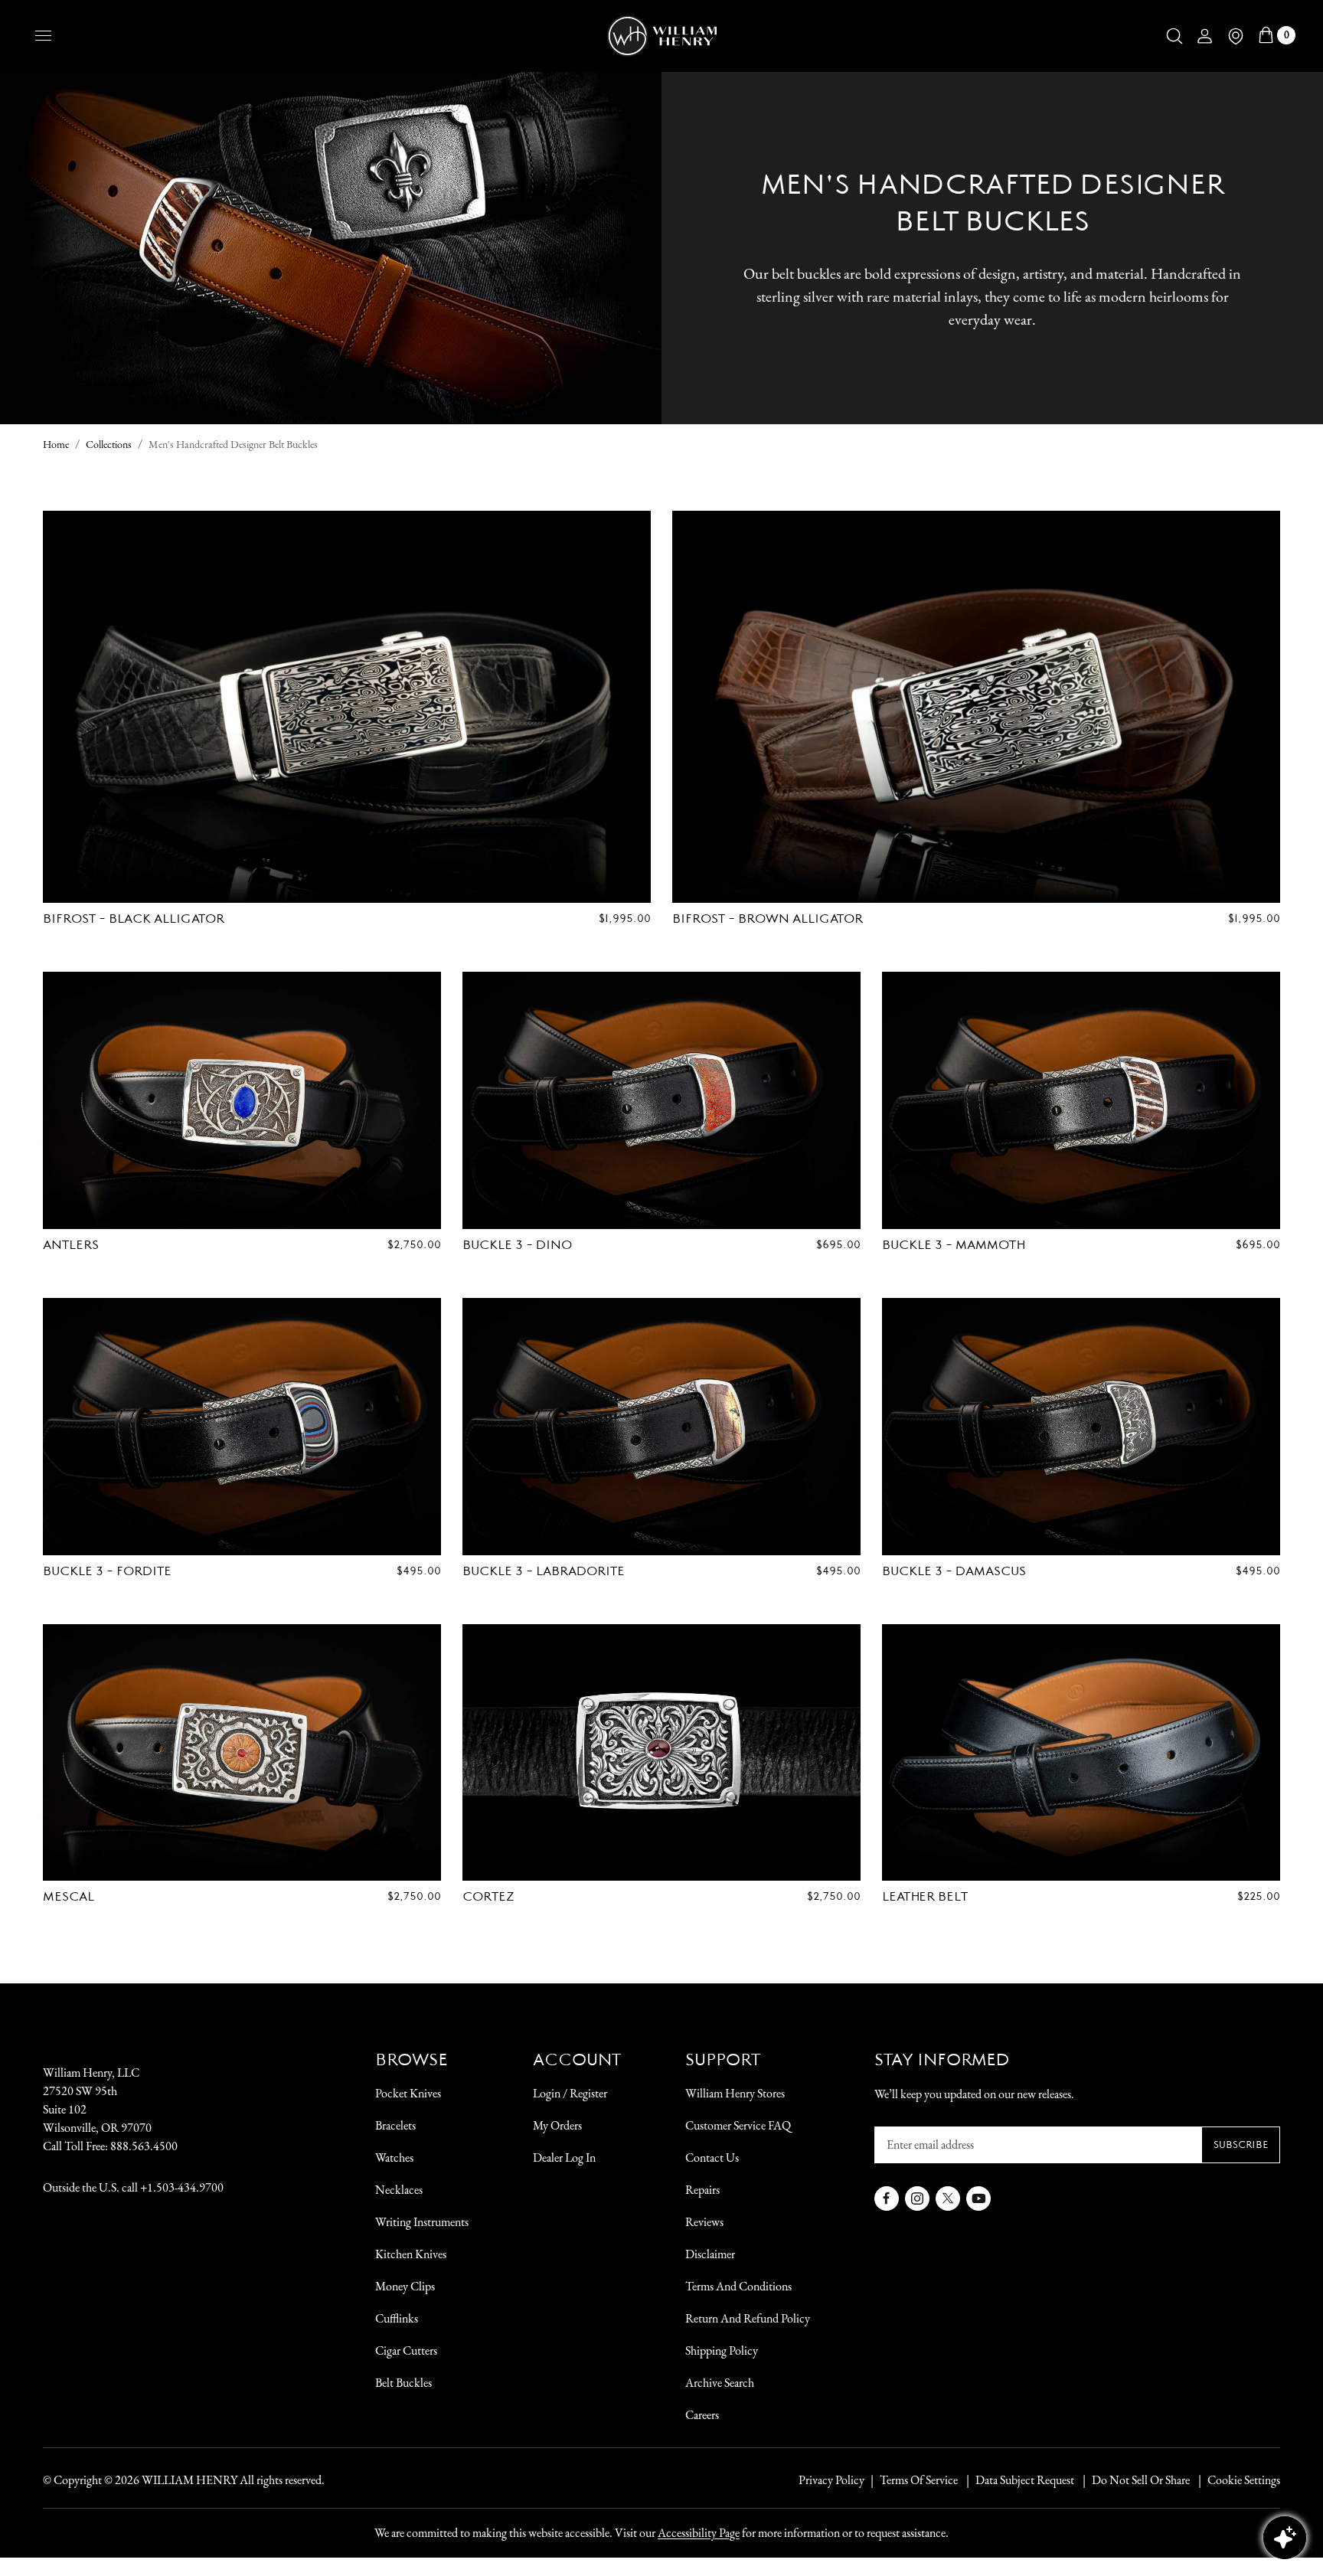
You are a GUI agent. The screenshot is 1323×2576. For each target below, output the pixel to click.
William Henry (189, 2480)
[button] (1174, 36)
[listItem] (1133, 2480)
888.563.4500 (144, 2146)
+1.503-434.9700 (182, 2187)
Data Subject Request (1025, 2480)
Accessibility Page (699, 2533)
